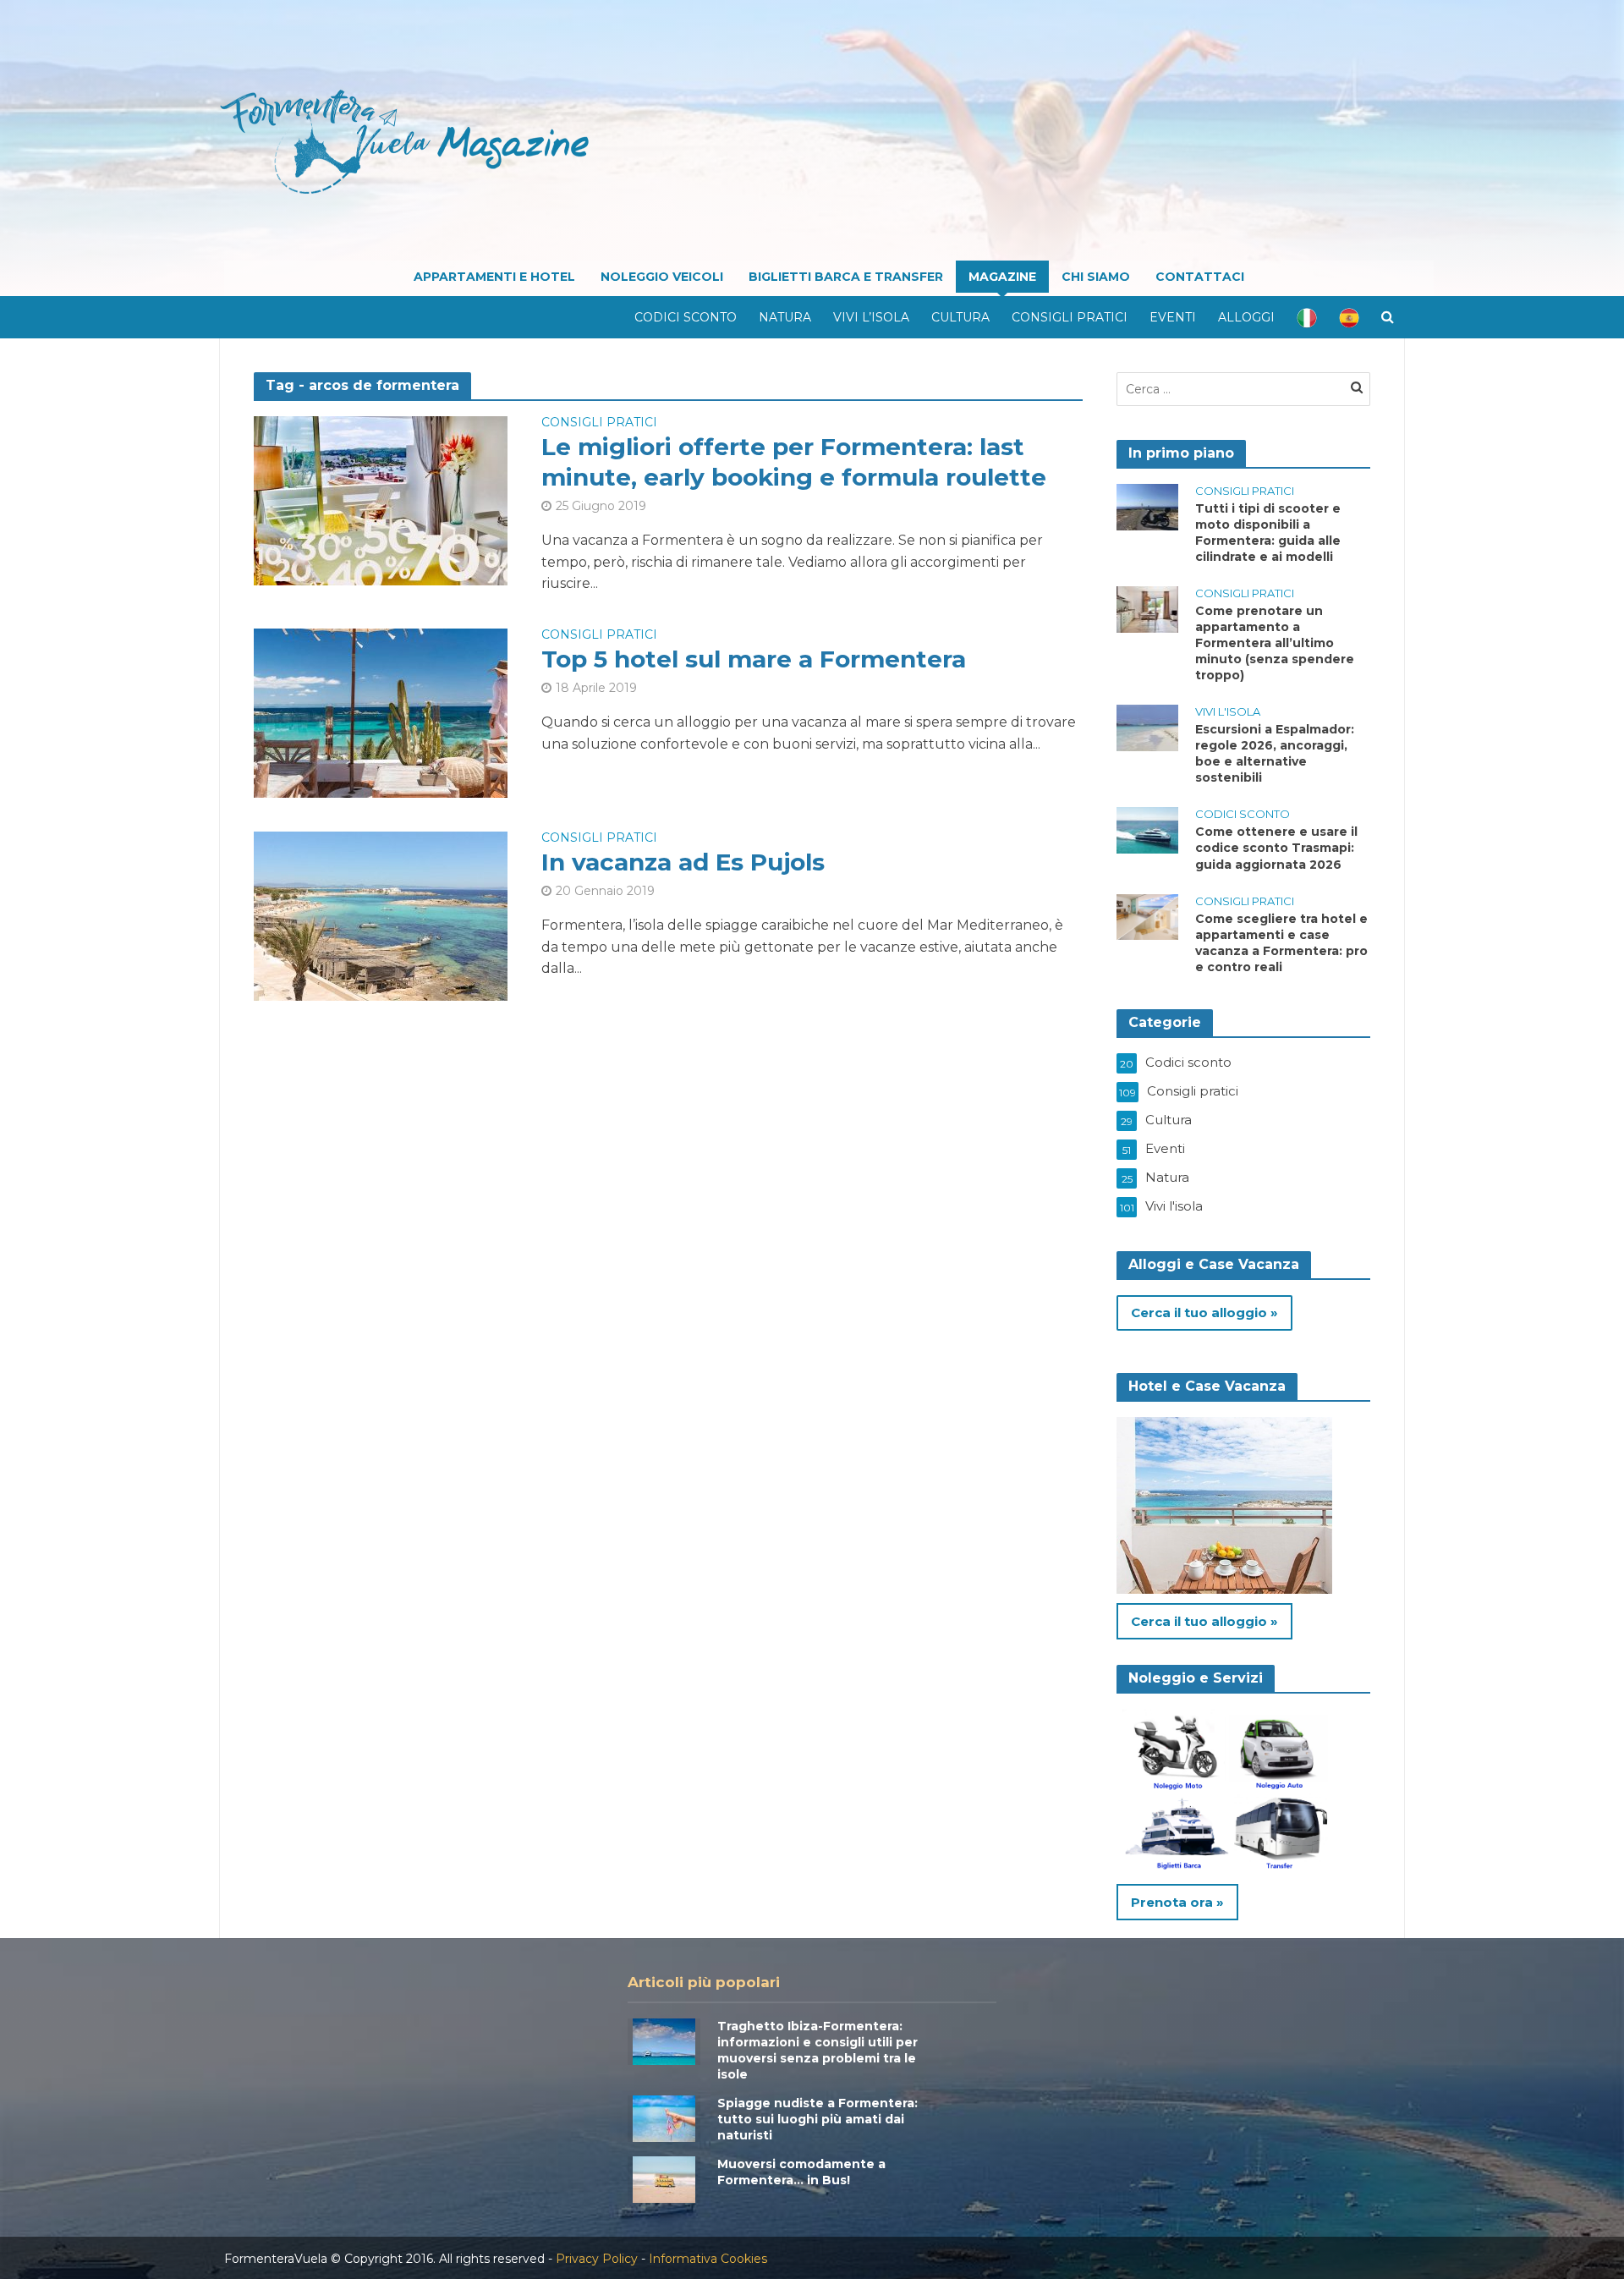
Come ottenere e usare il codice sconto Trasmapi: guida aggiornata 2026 (1276, 848)
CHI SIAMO (1096, 277)
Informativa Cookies (708, 2259)
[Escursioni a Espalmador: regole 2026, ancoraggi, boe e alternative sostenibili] (1147, 727)
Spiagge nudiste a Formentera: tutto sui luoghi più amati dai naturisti (817, 2119)
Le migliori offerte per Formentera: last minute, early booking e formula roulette (794, 462)
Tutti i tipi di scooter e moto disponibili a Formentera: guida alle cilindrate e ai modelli (1268, 533)
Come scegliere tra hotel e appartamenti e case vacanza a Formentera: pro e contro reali (1281, 943)
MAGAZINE (1002, 277)
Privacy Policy (597, 2259)
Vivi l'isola (1228, 711)
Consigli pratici (1070, 317)
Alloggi (1246, 317)
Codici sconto (686, 317)
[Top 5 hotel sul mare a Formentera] (381, 712)
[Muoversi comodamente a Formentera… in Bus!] (664, 2178)
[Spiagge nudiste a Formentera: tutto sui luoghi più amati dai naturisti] (664, 2117)
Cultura (960, 317)
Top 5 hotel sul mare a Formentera (754, 659)
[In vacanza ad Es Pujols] (381, 915)
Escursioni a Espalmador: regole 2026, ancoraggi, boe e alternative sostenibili (1275, 753)
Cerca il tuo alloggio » (1204, 1312)
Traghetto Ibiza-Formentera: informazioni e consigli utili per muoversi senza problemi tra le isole (817, 2050)
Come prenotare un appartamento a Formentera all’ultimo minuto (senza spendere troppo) (1275, 643)
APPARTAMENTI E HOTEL (494, 277)
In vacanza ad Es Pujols (683, 862)
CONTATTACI (1200, 277)
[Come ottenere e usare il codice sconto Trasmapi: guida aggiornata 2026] (1147, 829)
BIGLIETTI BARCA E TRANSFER (846, 277)
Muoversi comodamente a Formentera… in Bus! (801, 2172)
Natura (785, 317)
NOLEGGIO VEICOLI (662, 277)
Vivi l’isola (871, 317)
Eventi (1173, 317)
